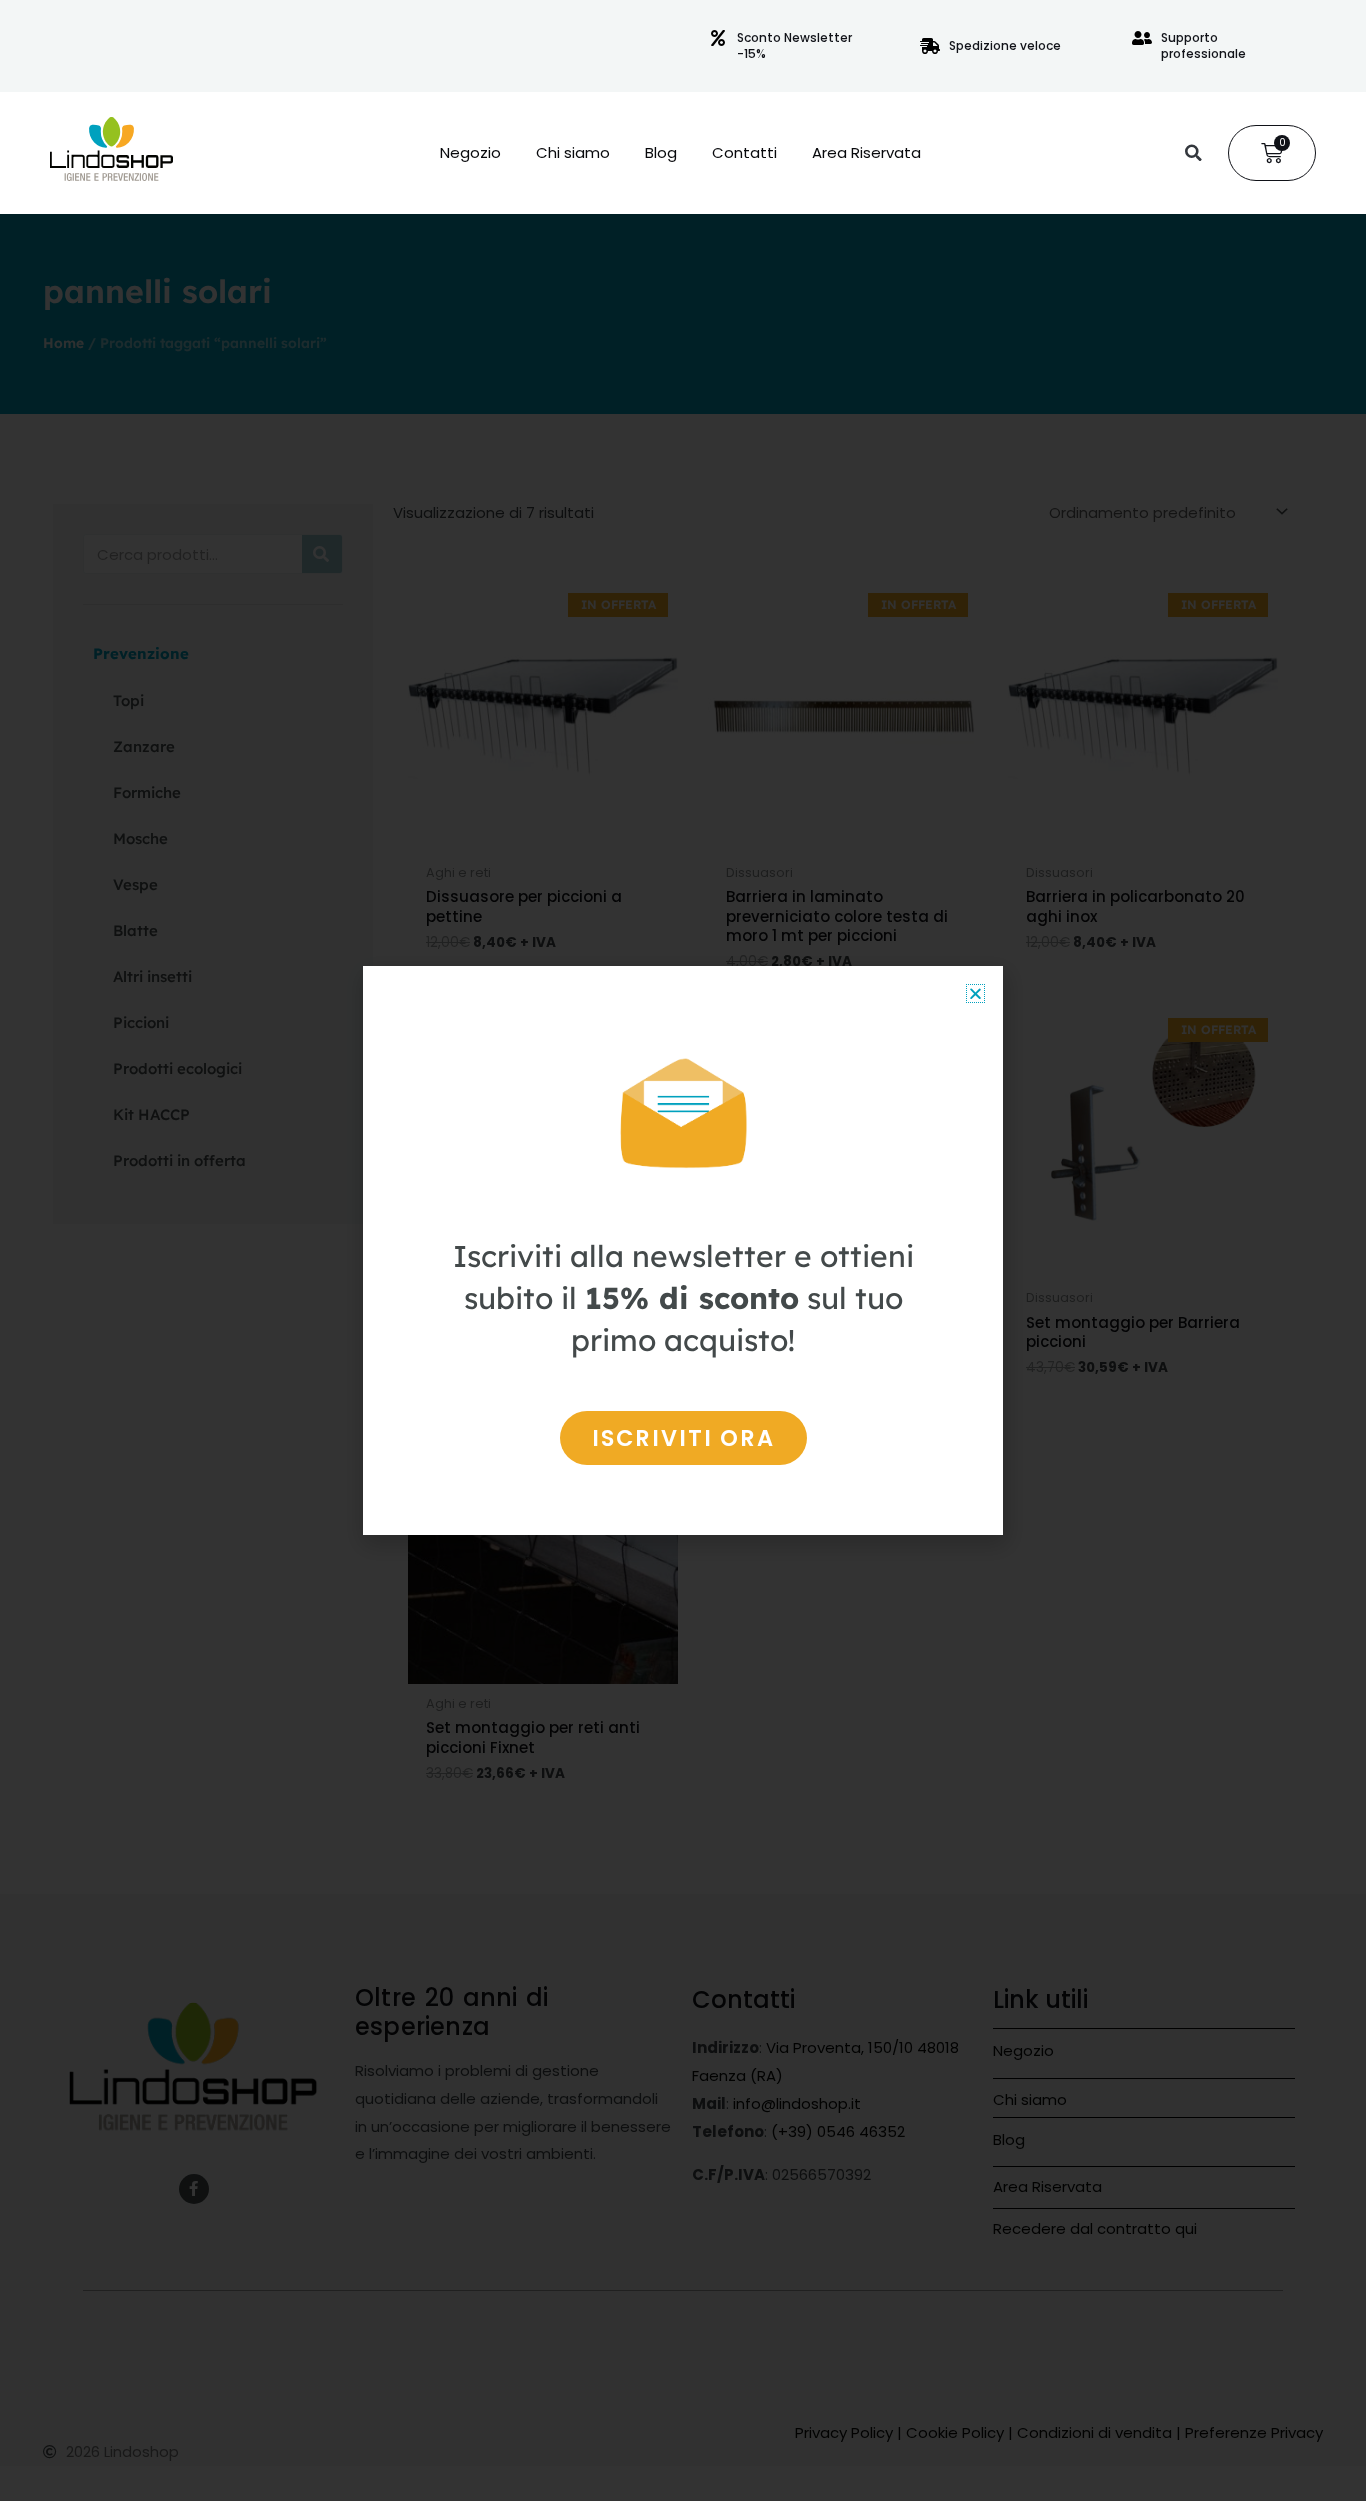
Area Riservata (866, 153)
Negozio (470, 153)
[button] (1193, 153)
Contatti (744, 153)
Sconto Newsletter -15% (794, 45)
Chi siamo (573, 153)
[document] (683, 1250)
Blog (661, 153)
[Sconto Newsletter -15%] (718, 38)
